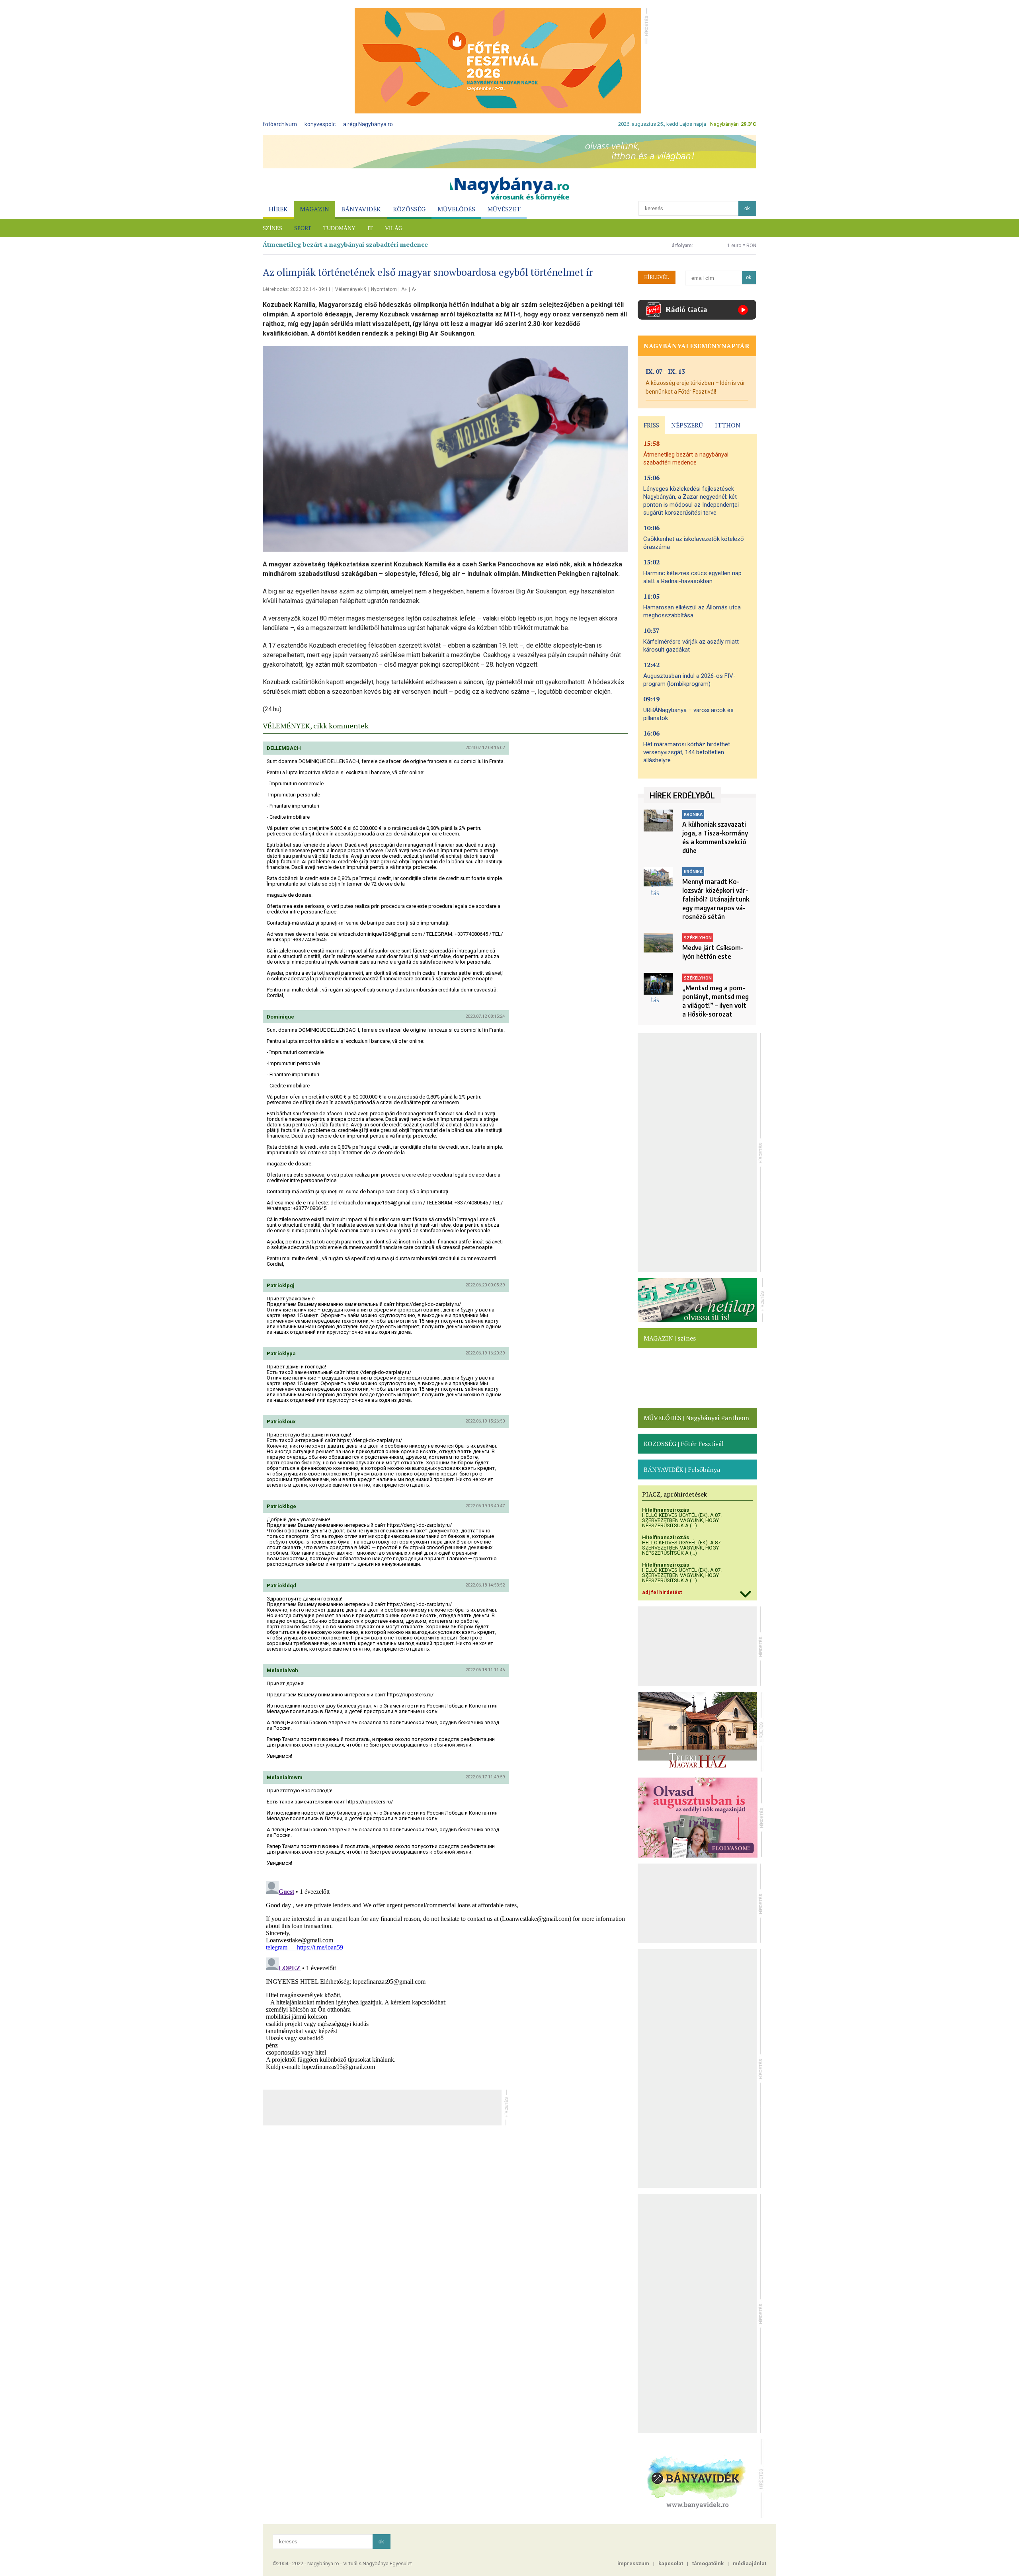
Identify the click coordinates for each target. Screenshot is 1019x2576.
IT (370, 228)
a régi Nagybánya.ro (368, 124)
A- (414, 289)
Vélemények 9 (351, 289)
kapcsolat (671, 2563)
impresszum (633, 2563)
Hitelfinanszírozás (666, 1510)
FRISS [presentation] (651, 425)
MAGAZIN (314, 209)
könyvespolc (320, 124)
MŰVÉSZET (504, 209)
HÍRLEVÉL (657, 277)
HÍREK (278, 209)
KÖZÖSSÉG (409, 209)
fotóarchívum (280, 124)
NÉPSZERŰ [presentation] (687, 425)
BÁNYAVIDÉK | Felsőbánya (682, 1469)
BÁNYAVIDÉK (361, 209)
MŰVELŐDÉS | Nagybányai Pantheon (696, 1418)
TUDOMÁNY (339, 228)
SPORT (303, 228)
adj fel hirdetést (662, 1592)
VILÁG (394, 228)
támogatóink (708, 2563)
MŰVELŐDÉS (456, 209)
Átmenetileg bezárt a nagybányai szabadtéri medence (345, 244)
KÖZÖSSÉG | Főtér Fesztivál (684, 1444)
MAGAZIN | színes (670, 1338)
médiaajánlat (750, 2563)
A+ (404, 289)
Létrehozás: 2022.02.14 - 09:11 (297, 289)
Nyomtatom (384, 289)
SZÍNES (272, 228)
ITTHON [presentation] (728, 425)
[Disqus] (445, 1977)
